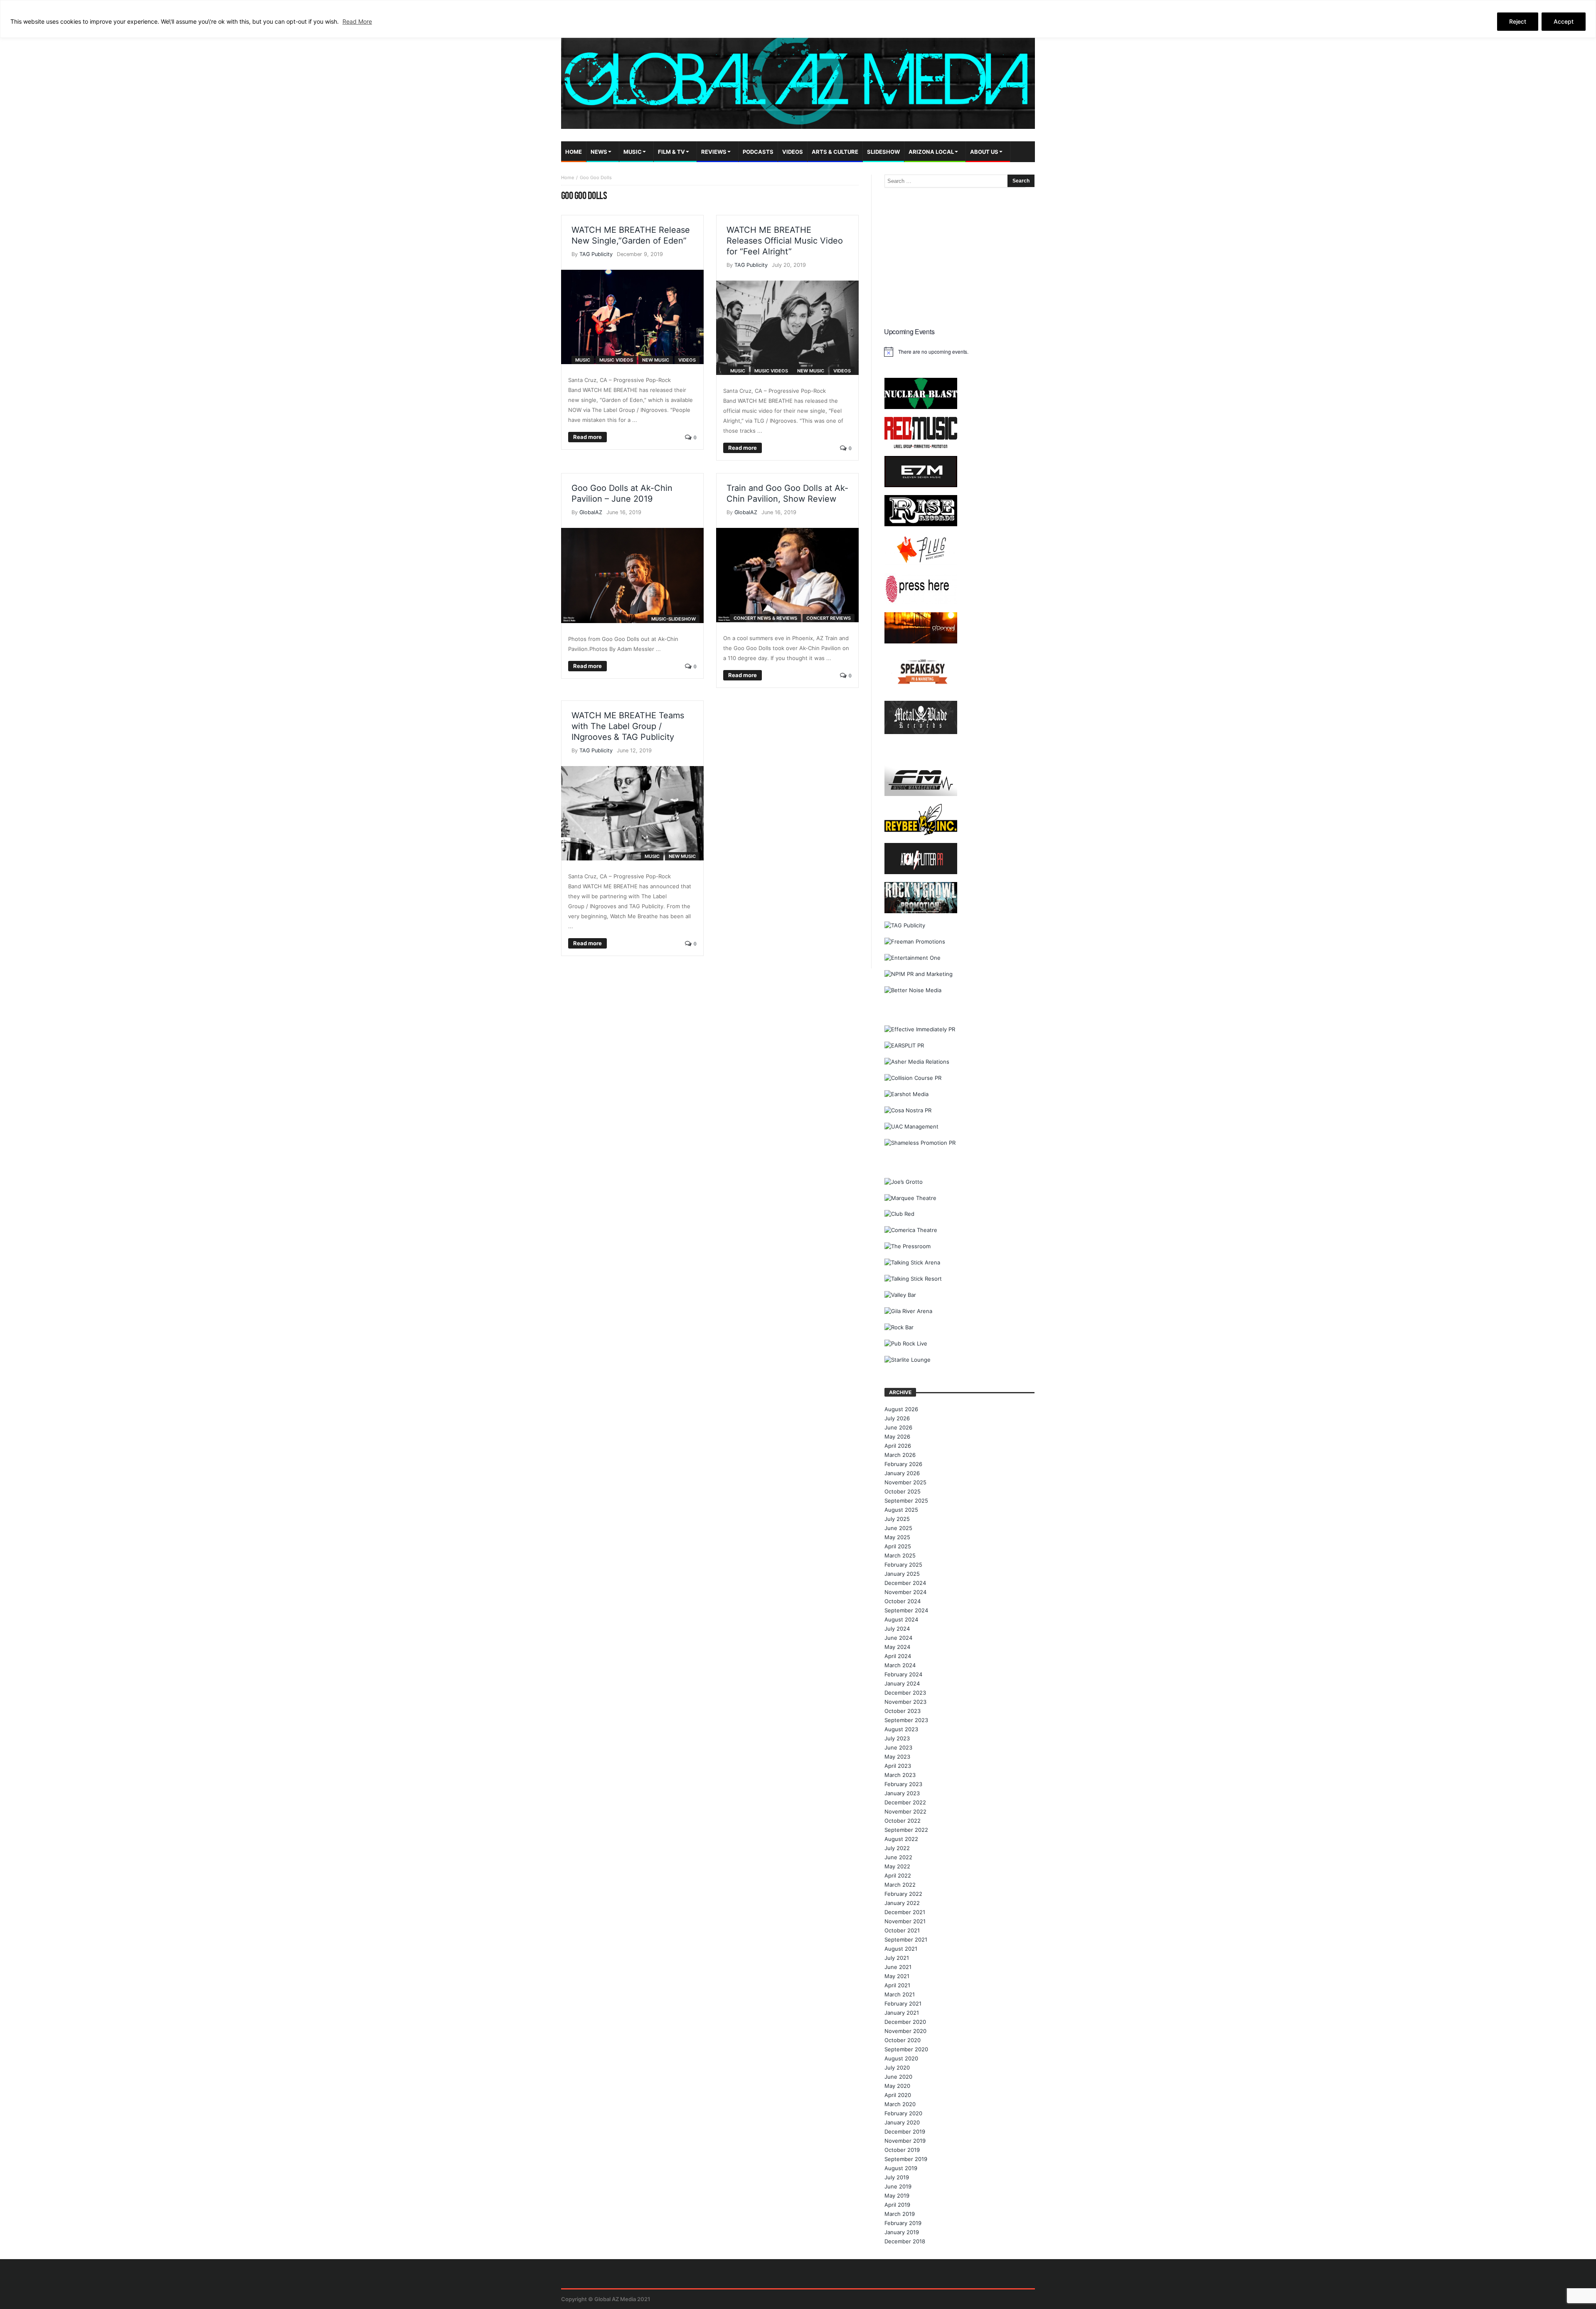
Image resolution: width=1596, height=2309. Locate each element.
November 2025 (905, 1482)
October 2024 (903, 1601)
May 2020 (897, 2086)
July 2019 (897, 2177)
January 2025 (902, 1574)
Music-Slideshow (674, 619)
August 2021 (901, 1949)
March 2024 (900, 1665)
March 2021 (900, 1994)
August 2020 (901, 2058)
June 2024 (898, 1638)
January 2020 (902, 2122)
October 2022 (903, 1821)
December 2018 (905, 2241)
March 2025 (900, 1555)
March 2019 (900, 2214)
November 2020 (905, 2031)
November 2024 (905, 1592)
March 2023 (900, 1775)
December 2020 (905, 2022)
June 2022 (898, 1857)
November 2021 (905, 1921)
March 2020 (900, 2104)
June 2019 (898, 2186)
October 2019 (902, 2150)
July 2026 (897, 1418)
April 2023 (898, 1766)
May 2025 (897, 1537)
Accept (1564, 21)
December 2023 (905, 1693)
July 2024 (897, 1629)
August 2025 (901, 1510)
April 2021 (897, 1985)
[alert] (959, 352)
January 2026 (902, 1473)
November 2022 (905, 1811)
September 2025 (906, 1501)
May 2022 (897, 1866)
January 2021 (902, 2013)
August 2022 (901, 1839)
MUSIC (583, 360)
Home (568, 177)
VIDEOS (687, 360)
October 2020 (903, 2040)
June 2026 (898, 1427)
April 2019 (897, 2205)
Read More (357, 21)
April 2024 (898, 1656)
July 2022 (897, 1848)
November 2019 (905, 2141)
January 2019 (902, 2232)
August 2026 (901, 1409)
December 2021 (905, 1912)
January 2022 (902, 1903)
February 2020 (903, 2113)
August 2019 (901, 2168)
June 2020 (898, 2077)
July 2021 (897, 1958)
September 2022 (906, 1830)
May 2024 (897, 1647)
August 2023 (901, 1729)
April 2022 (898, 1875)
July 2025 (897, 1519)
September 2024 (906, 1610)
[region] (798, 19)
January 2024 (902, 1683)
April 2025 (898, 1546)
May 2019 (897, 2196)
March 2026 (900, 1455)
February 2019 (903, 2223)
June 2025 (898, 1528)
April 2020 (898, 2095)
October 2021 (902, 1930)
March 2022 (900, 1885)
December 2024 (905, 1583)
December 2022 (905, 1802)
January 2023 (902, 1793)
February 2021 (903, 2003)
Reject (1518, 21)
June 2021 (898, 1967)
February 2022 (903, 1894)
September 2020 (906, 2049)
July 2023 (897, 1738)
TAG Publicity (596, 254)
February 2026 (903, 1464)
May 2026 (897, 1437)
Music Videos (616, 360)
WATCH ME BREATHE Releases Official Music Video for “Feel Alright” (785, 241)
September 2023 (906, 1720)
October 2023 (903, 1711)
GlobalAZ (591, 512)
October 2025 (903, 1491)
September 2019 (906, 2159)
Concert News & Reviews (765, 618)
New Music (656, 360)
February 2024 (903, 1674)
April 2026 (898, 1446)
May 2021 (897, 1976)
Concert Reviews (829, 618)
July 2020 (897, 2068)
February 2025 (903, 1565)
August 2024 (901, 1619)
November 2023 (905, 1702)
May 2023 (897, 1757)
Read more (587, 437)
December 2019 (905, 2132)
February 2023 (903, 1784)
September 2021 (906, 1939)
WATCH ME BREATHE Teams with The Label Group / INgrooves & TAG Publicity (628, 726)
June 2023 (898, 1747)
